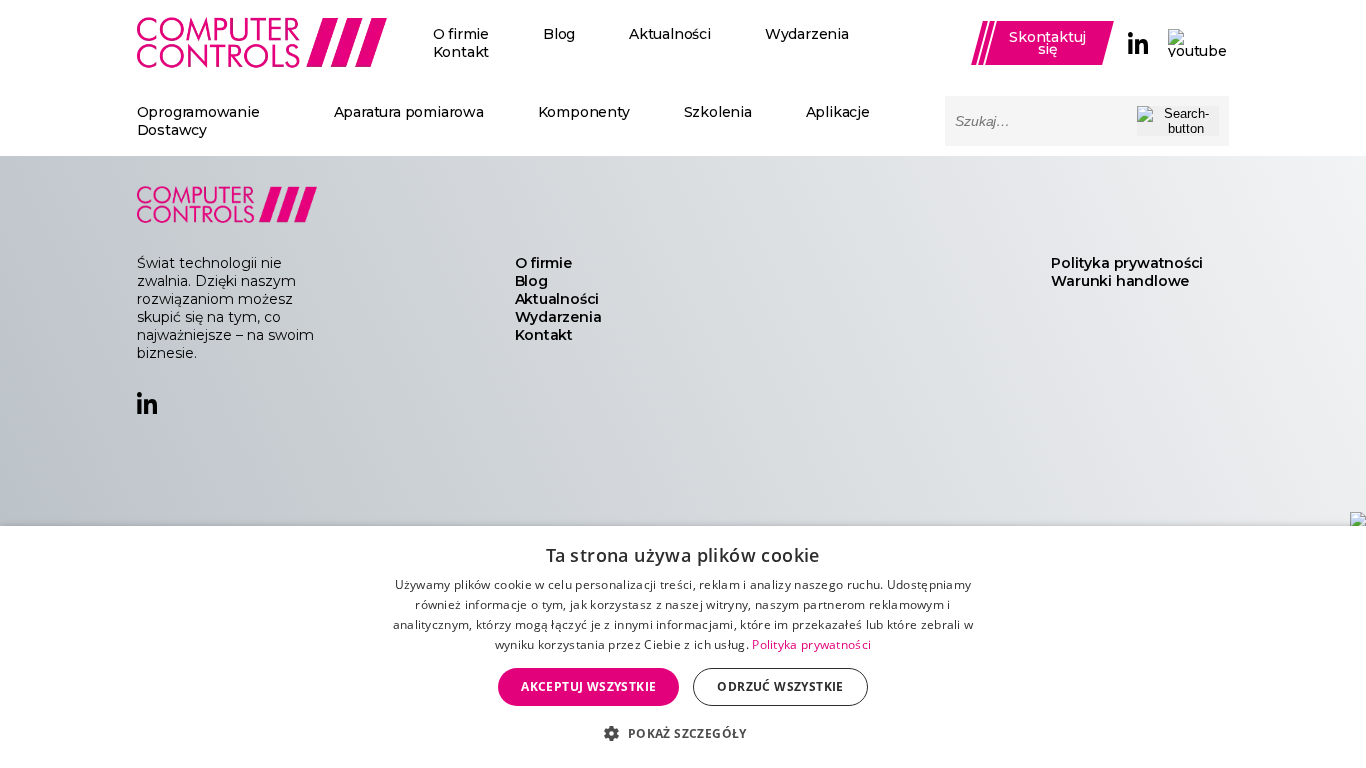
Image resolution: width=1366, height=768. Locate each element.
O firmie (461, 34)
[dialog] (683, 647)
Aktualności (670, 34)
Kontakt (461, 52)
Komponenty (584, 112)
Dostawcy (172, 130)
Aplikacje (838, 112)
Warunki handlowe (1120, 281)
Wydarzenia (807, 34)
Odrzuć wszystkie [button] (780, 686)
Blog (559, 34)
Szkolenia (718, 112)
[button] (682, 732)
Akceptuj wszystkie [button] (588, 686)
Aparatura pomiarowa (409, 112)
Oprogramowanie (198, 112)
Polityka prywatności (1127, 263)
